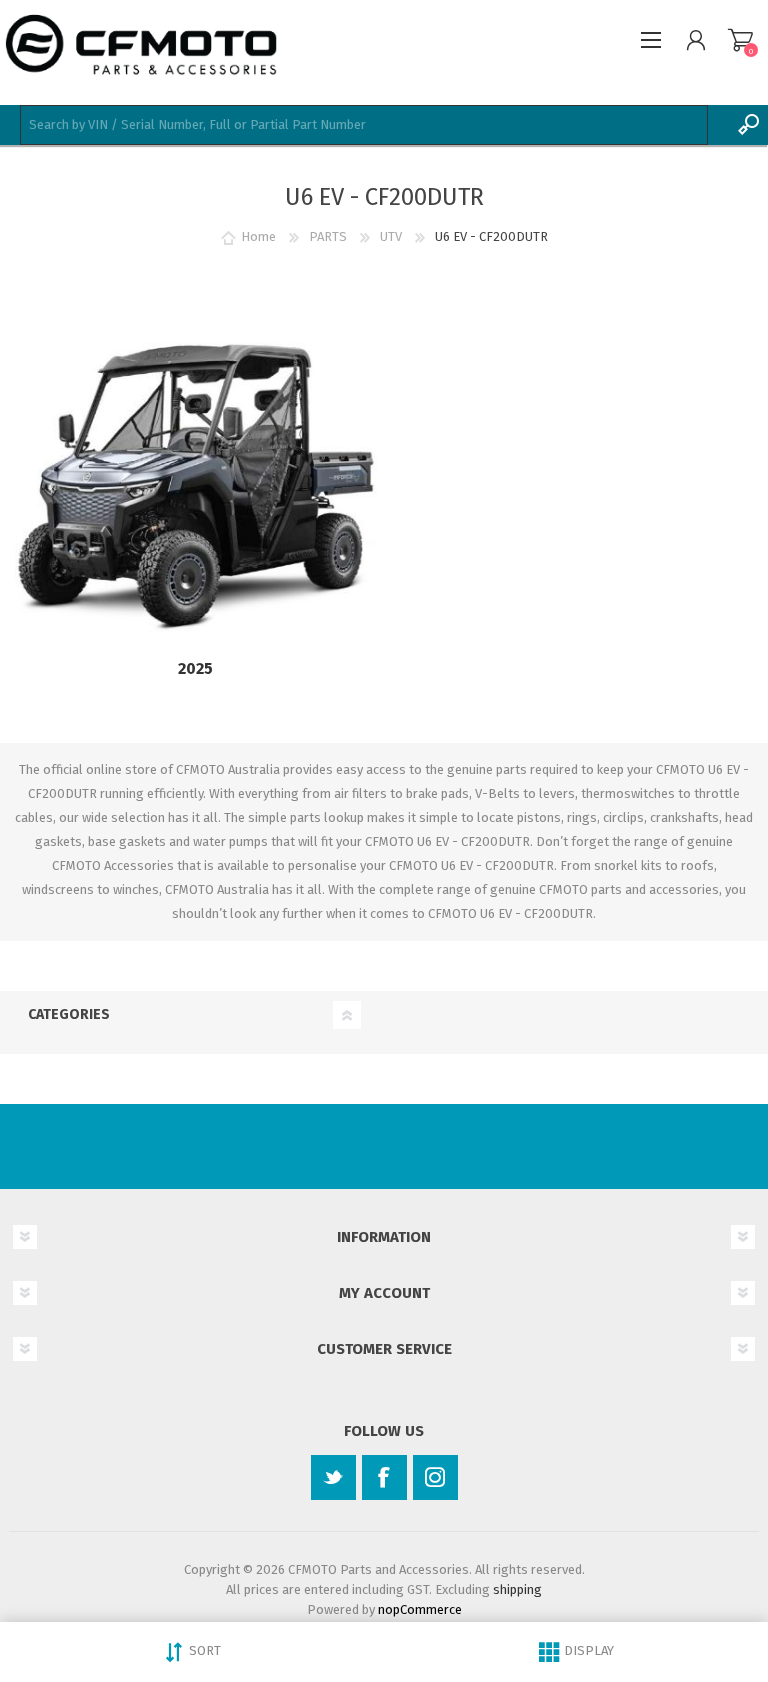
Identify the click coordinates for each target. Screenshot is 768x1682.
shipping (517, 1589)
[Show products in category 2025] (196, 489)
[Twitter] (333, 1477)
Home (258, 236)
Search (748, 125)
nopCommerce (420, 1609)
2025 (195, 668)
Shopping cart (740, 40)
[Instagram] (435, 1477)
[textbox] (364, 125)
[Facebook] (384, 1477)
